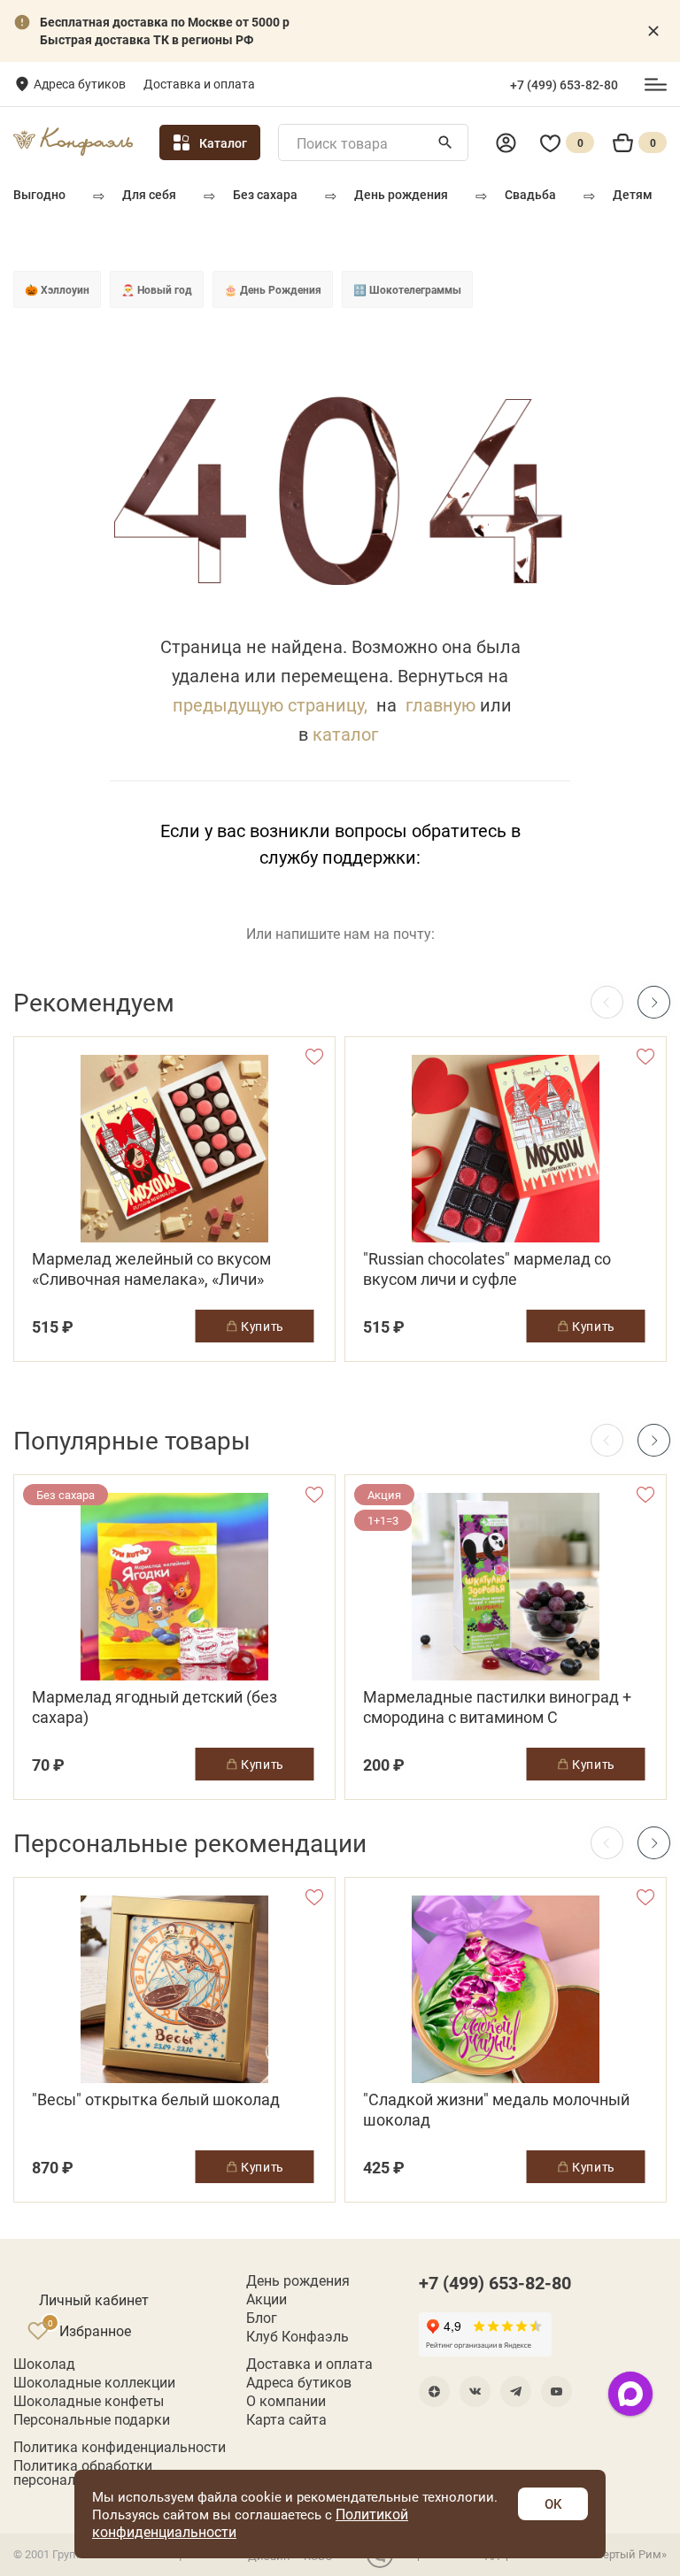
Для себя (149, 194)
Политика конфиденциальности (120, 2447)
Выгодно (39, 194)
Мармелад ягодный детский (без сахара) (155, 1707)
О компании (286, 2401)
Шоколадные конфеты (89, 2401)
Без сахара (265, 194)
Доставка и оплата (199, 84)
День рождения (401, 194)
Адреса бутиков (80, 84)
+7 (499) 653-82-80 (564, 85)
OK (553, 2503)
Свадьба (530, 194)
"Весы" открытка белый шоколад (156, 2099)
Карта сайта (286, 2419)
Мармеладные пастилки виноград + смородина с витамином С (497, 1707)
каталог (345, 734)
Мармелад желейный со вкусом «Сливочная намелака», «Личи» (151, 1269)
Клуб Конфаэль (297, 2336)
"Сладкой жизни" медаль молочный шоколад (496, 2110)
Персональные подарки (92, 2419)
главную (440, 704)
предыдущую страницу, (270, 704)
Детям (633, 194)
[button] (654, 1002)
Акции (267, 2299)
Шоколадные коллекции (94, 2382)
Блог (262, 2318)
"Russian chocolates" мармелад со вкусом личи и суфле (487, 1269)
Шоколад (44, 2364)
